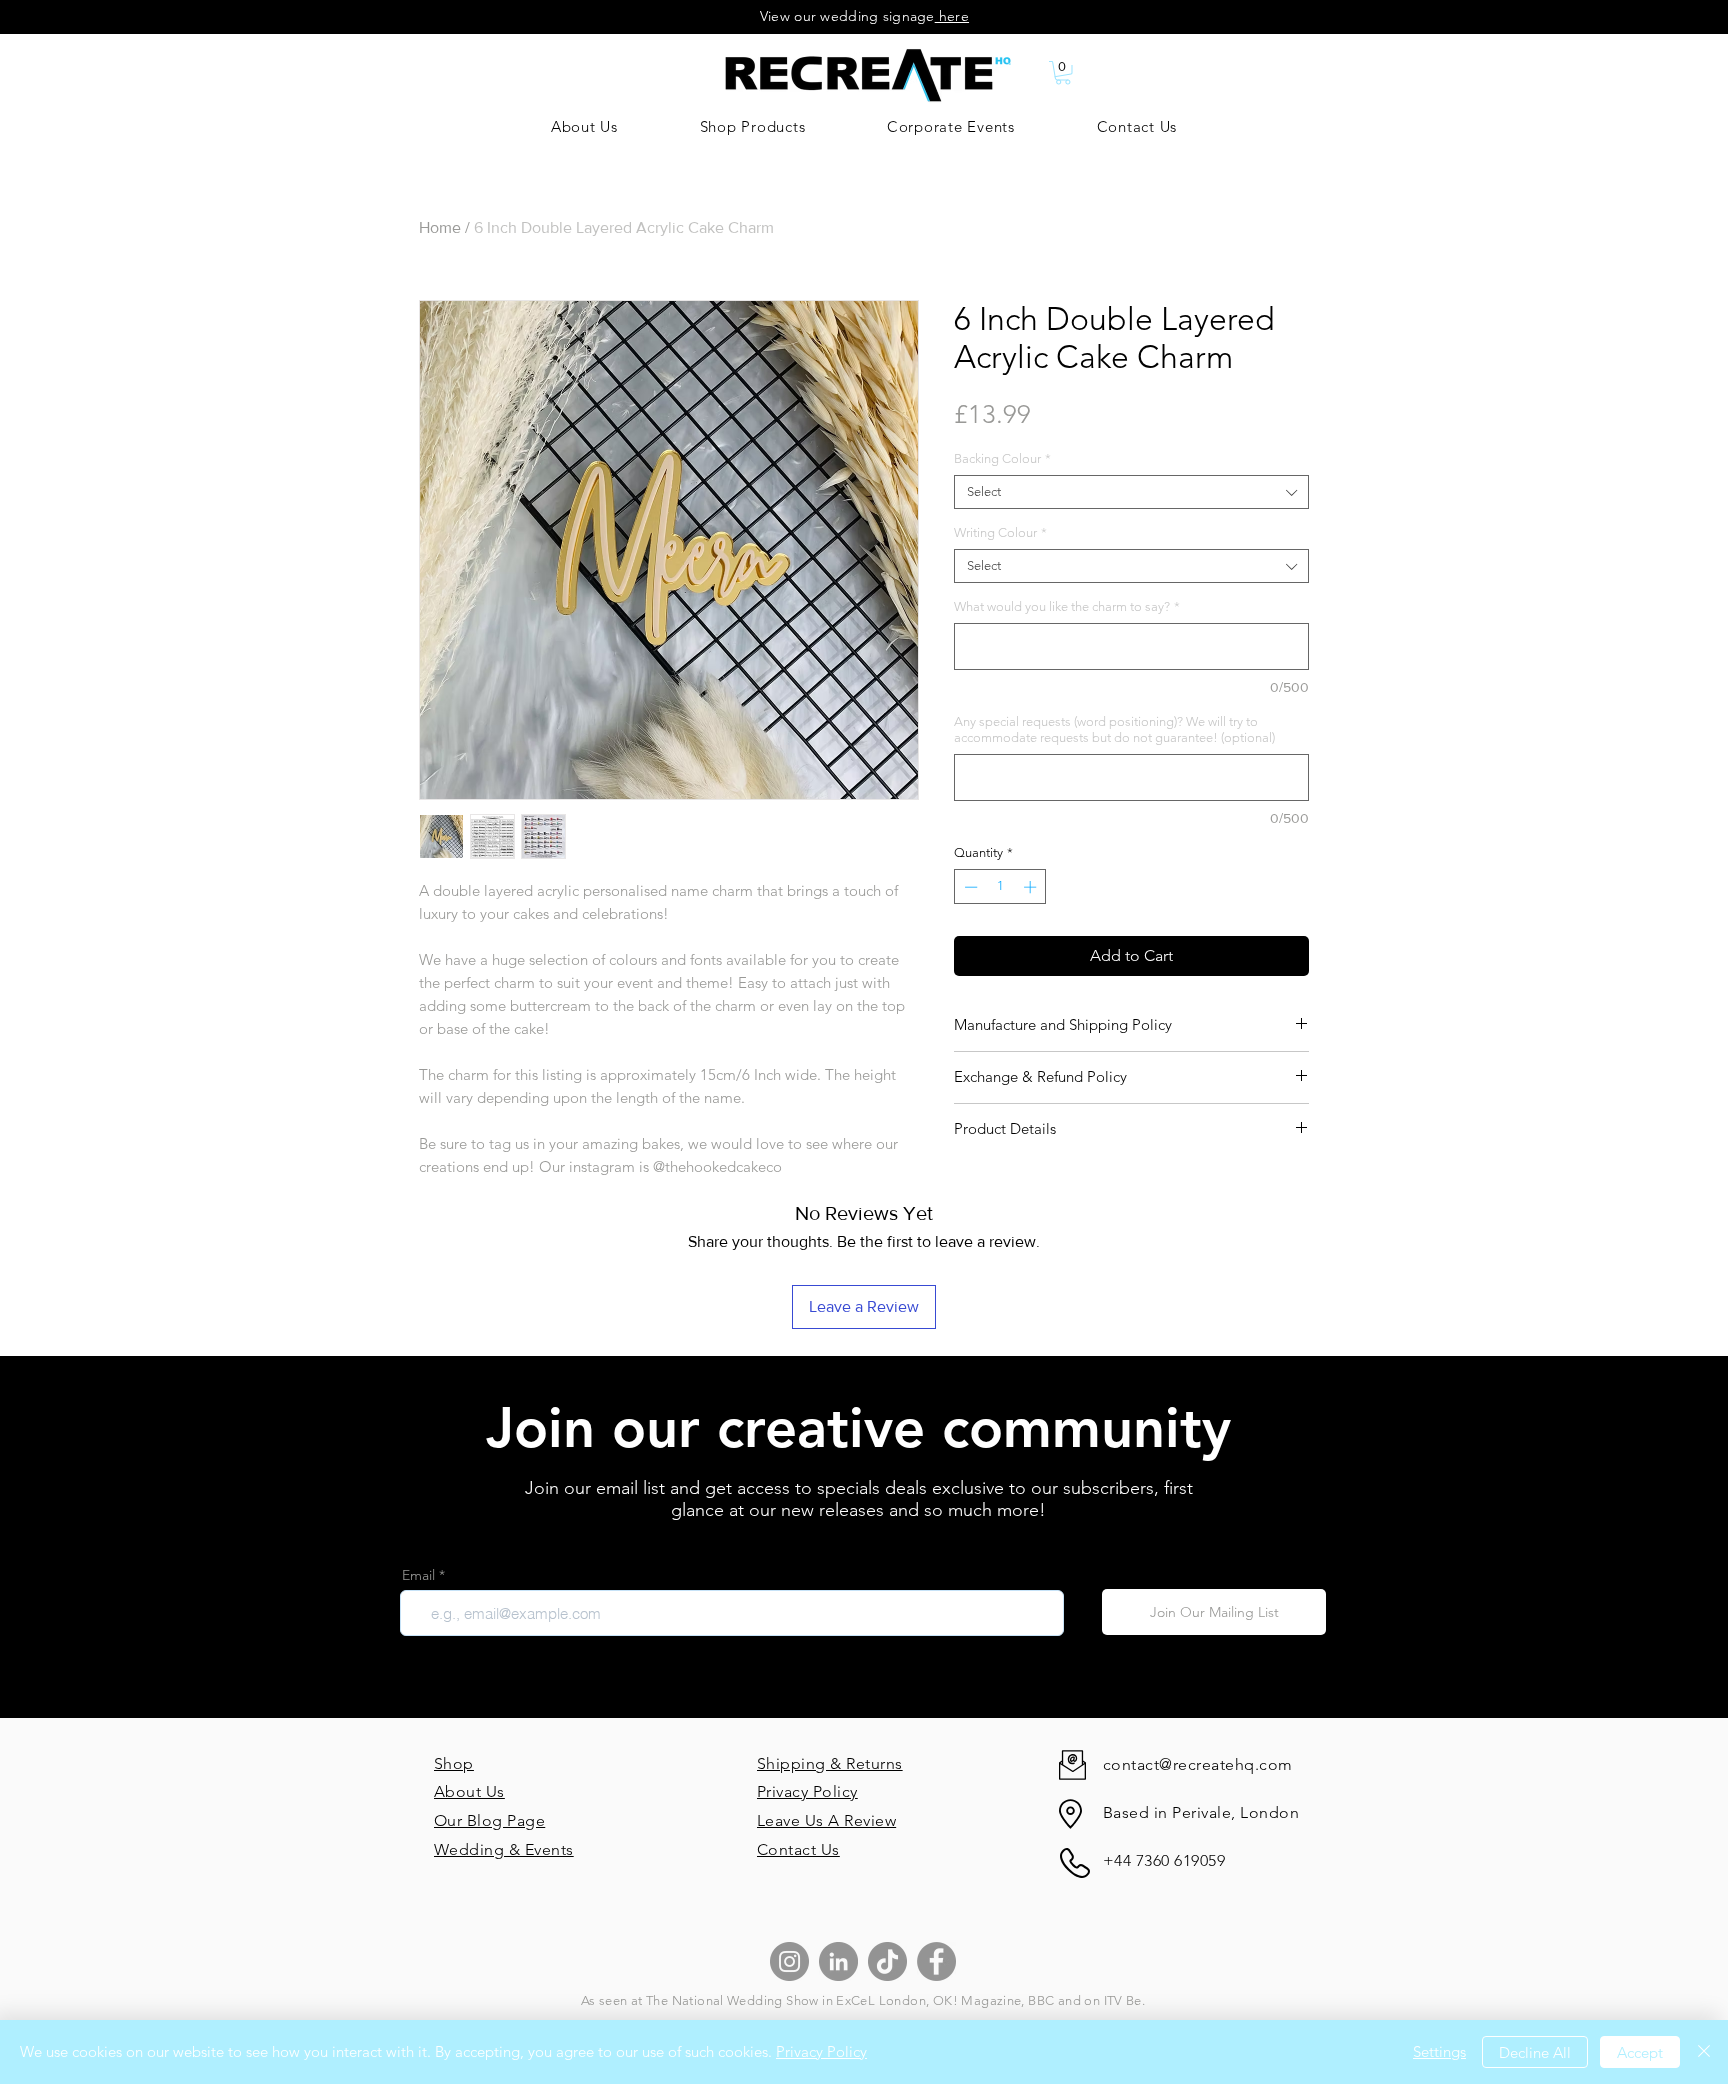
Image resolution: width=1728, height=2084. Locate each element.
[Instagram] (789, 1961)
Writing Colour (1000, 532)
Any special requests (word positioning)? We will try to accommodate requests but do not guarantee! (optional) (1114, 729)
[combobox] (1131, 492)
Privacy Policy (807, 1791)
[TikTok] (887, 1961)
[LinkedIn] (838, 1961)
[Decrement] (969, 887)
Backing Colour (1002, 458)
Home (440, 227)
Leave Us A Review (826, 1820)
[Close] (1704, 2052)
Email (418, 1575)
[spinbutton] (1000, 887)
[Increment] (1032, 887)
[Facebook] (936, 1961)
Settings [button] (1439, 2051)
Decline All (1535, 2052)
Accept (1640, 2052)
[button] (1063, 73)
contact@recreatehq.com (1198, 1764)
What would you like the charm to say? (1067, 606)
